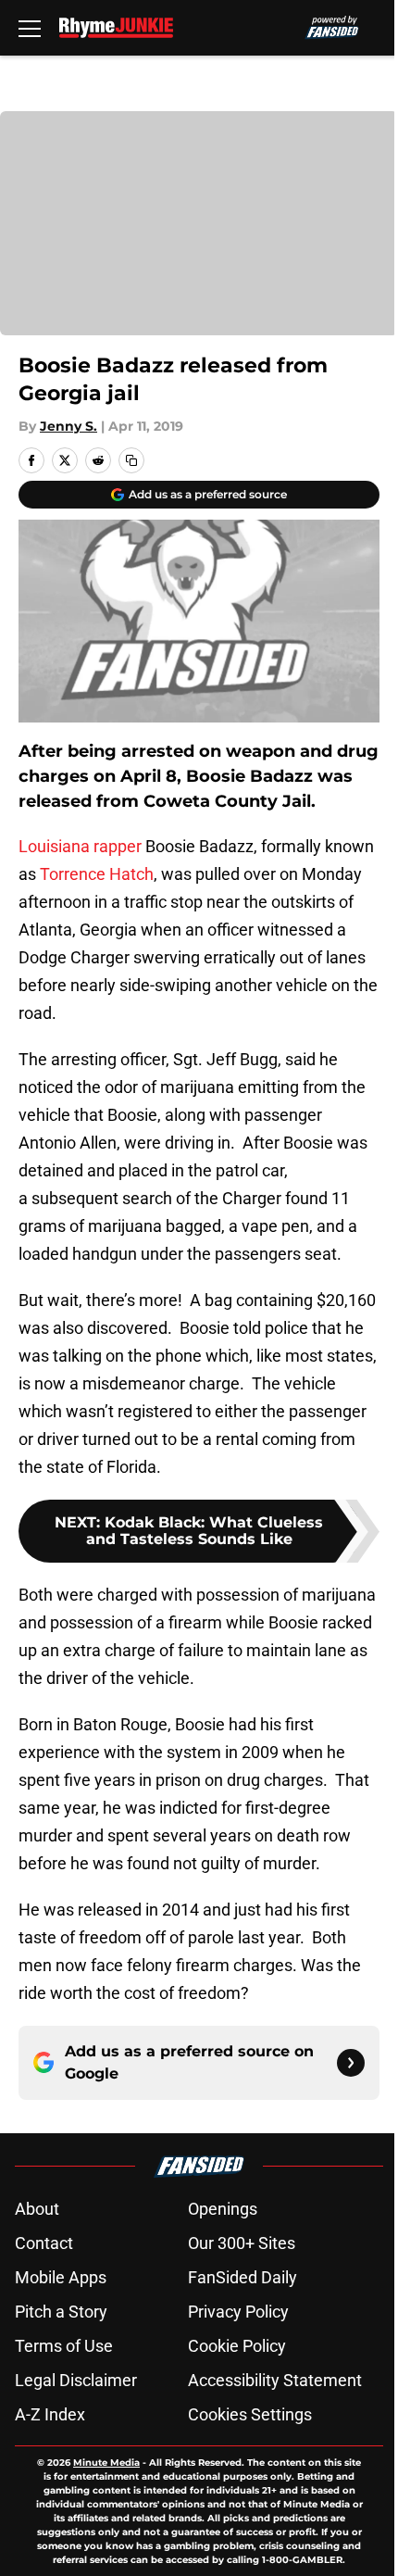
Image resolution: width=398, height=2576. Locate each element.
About (37, 2209)
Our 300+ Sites (242, 2243)
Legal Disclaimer (76, 2380)
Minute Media (106, 2463)
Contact (44, 2243)
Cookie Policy (237, 2346)
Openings (223, 2209)
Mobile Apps (61, 2277)
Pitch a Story (61, 2312)
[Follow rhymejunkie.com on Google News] (351, 2063)
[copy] (131, 460)
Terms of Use (64, 2346)
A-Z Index (50, 2414)
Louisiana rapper (80, 846)
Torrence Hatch (97, 874)
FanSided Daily (243, 2277)
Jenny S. (68, 426)
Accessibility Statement (275, 2380)
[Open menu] (30, 28)
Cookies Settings (250, 2414)
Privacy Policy (238, 2312)
